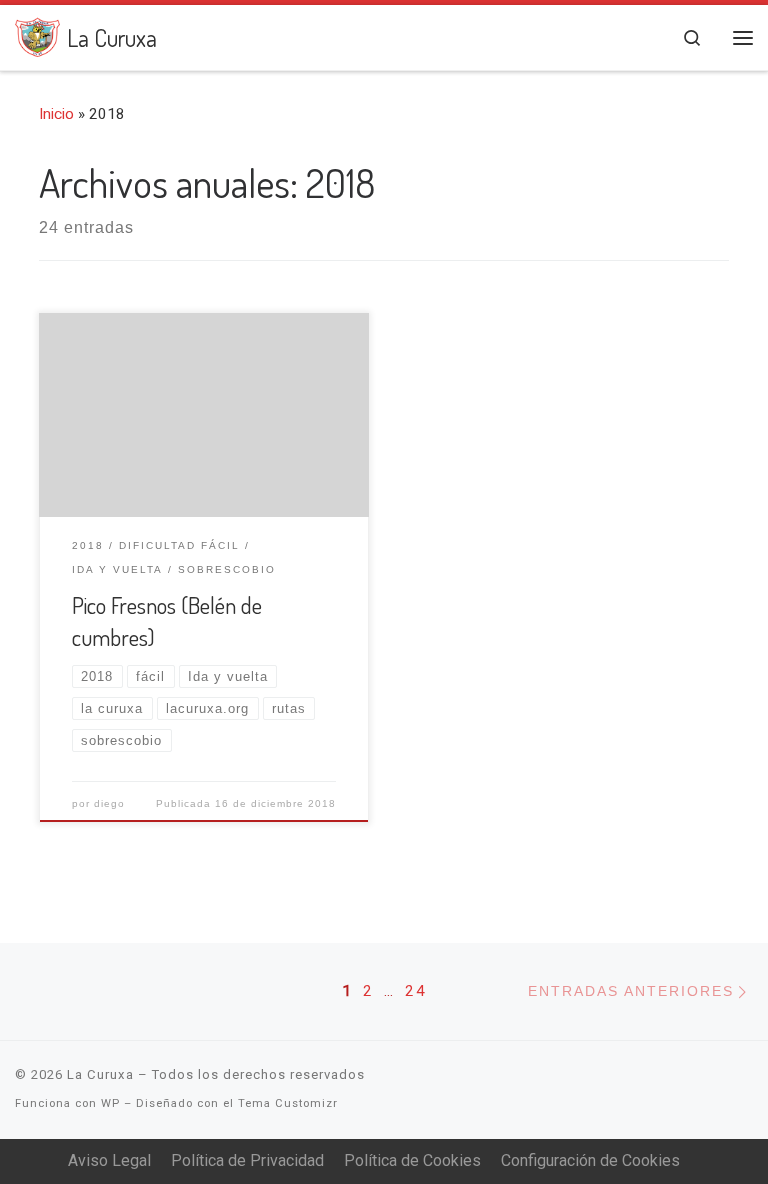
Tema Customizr (288, 1103)
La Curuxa (100, 1074)
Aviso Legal (109, 1160)
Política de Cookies (412, 1160)
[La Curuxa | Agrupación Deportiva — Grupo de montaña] (37, 33)
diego (109, 803)
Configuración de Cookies (590, 1160)
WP (110, 1103)
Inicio (56, 114)
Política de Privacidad (247, 1160)
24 (416, 991)
